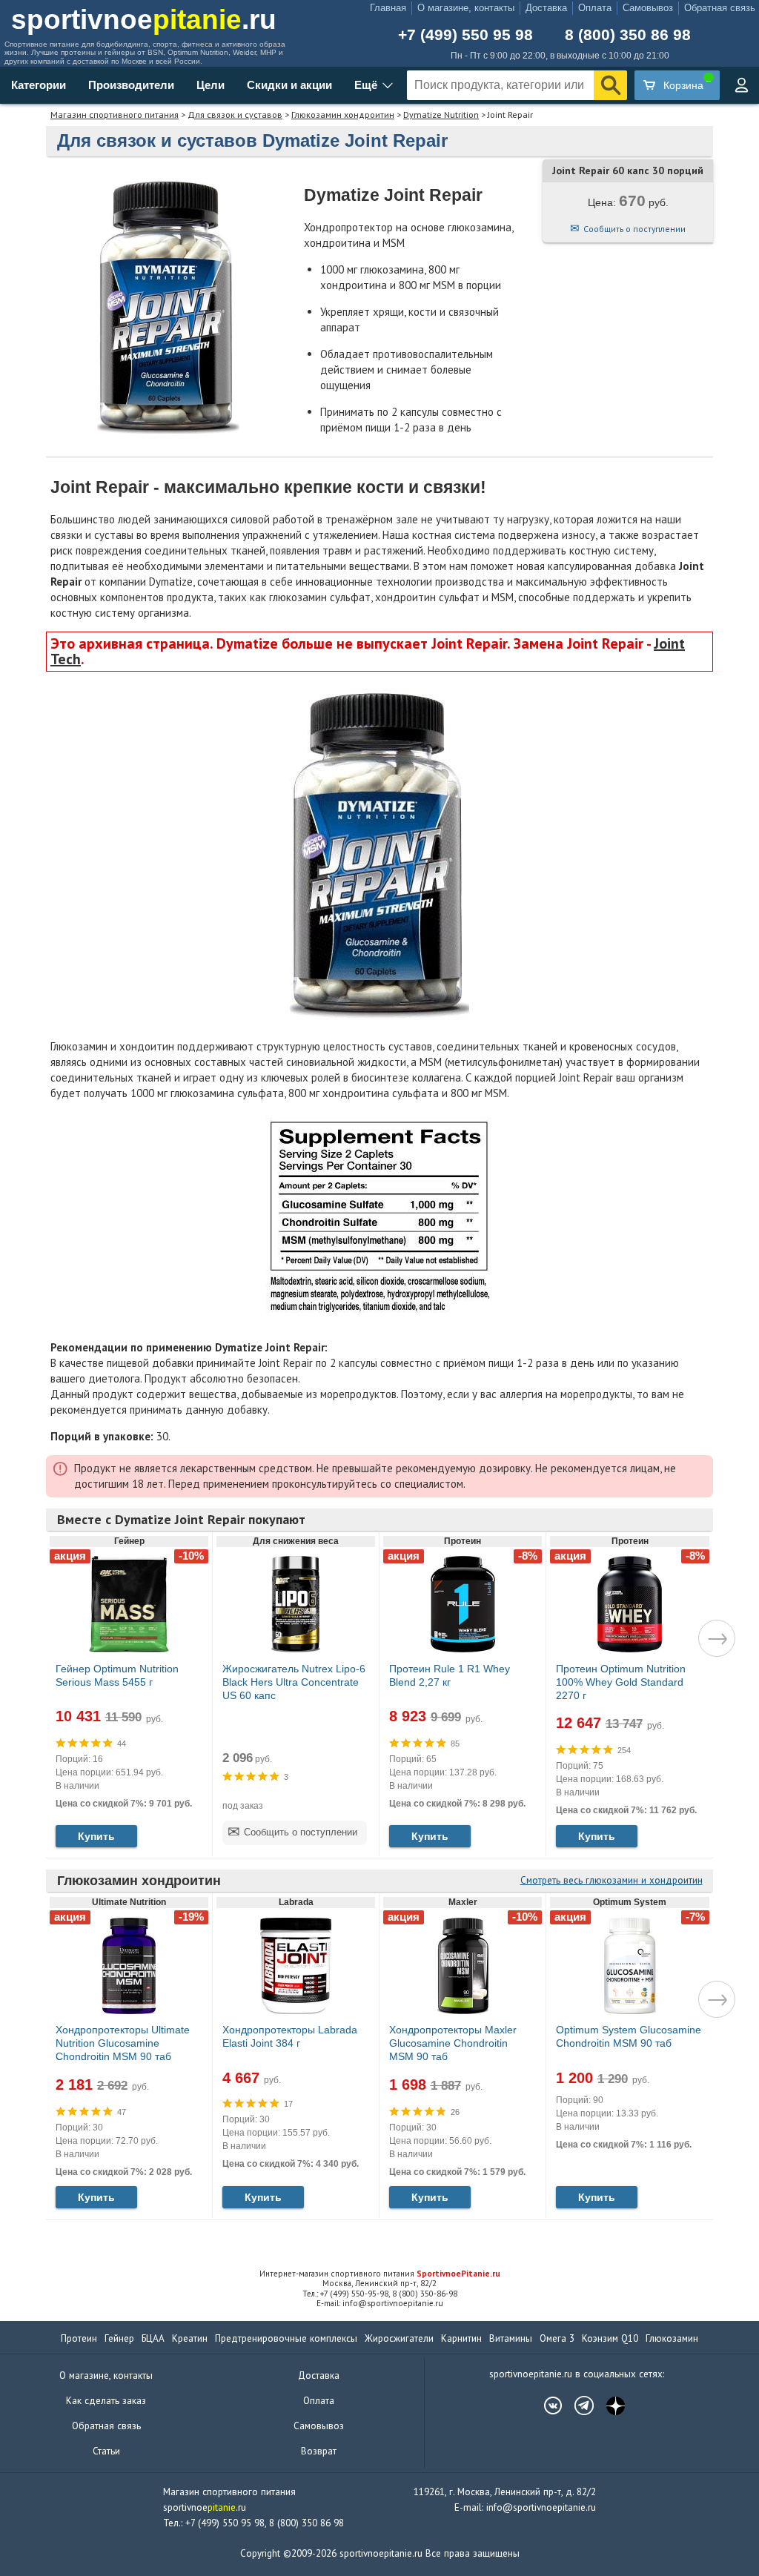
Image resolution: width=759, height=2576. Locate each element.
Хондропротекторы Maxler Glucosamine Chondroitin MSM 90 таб (453, 2043)
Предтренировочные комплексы (286, 2338)
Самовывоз (648, 8)
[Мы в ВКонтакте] (546, 2406)
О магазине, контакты (466, 8)
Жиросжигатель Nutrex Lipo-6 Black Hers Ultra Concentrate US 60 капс (294, 1682)
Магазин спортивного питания (115, 115)
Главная (388, 8)
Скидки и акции (289, 85)
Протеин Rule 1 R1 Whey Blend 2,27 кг (450, 1675)
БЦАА (153, 2338)
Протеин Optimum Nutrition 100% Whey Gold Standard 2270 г (621, 1682)
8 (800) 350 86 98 (628, 34)
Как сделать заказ (106, 2401)
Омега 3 (557, 2338)
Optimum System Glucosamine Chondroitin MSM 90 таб (629, 2036)
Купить (96, 1836)
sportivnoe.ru (144, 20)
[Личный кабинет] (741, 85)
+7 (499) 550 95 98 (465, 34)
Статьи (106, 2451)
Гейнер (119, 2338)
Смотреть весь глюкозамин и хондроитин (611, 1880)
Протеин (79, 2338)
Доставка (546, 8)
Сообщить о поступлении (634, 229)
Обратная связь (720, 8)
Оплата (595, 8)
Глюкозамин (672, 2338)
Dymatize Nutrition (441, 115)
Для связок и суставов (235, 115)
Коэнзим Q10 (610, 2338)
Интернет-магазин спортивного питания (380, 2274)
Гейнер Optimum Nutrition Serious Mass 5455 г (117, 1675)
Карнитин (461, 2338)
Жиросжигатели (399, 2338)
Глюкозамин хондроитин (343, 115)
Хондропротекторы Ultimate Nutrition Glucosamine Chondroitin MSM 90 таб (123, 2043)
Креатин (190, 2338)
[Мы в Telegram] (577, 2406)
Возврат (319, 2451)
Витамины (511, 2338)
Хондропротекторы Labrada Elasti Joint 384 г (290, 2036)
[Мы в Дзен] (608, 2406)
